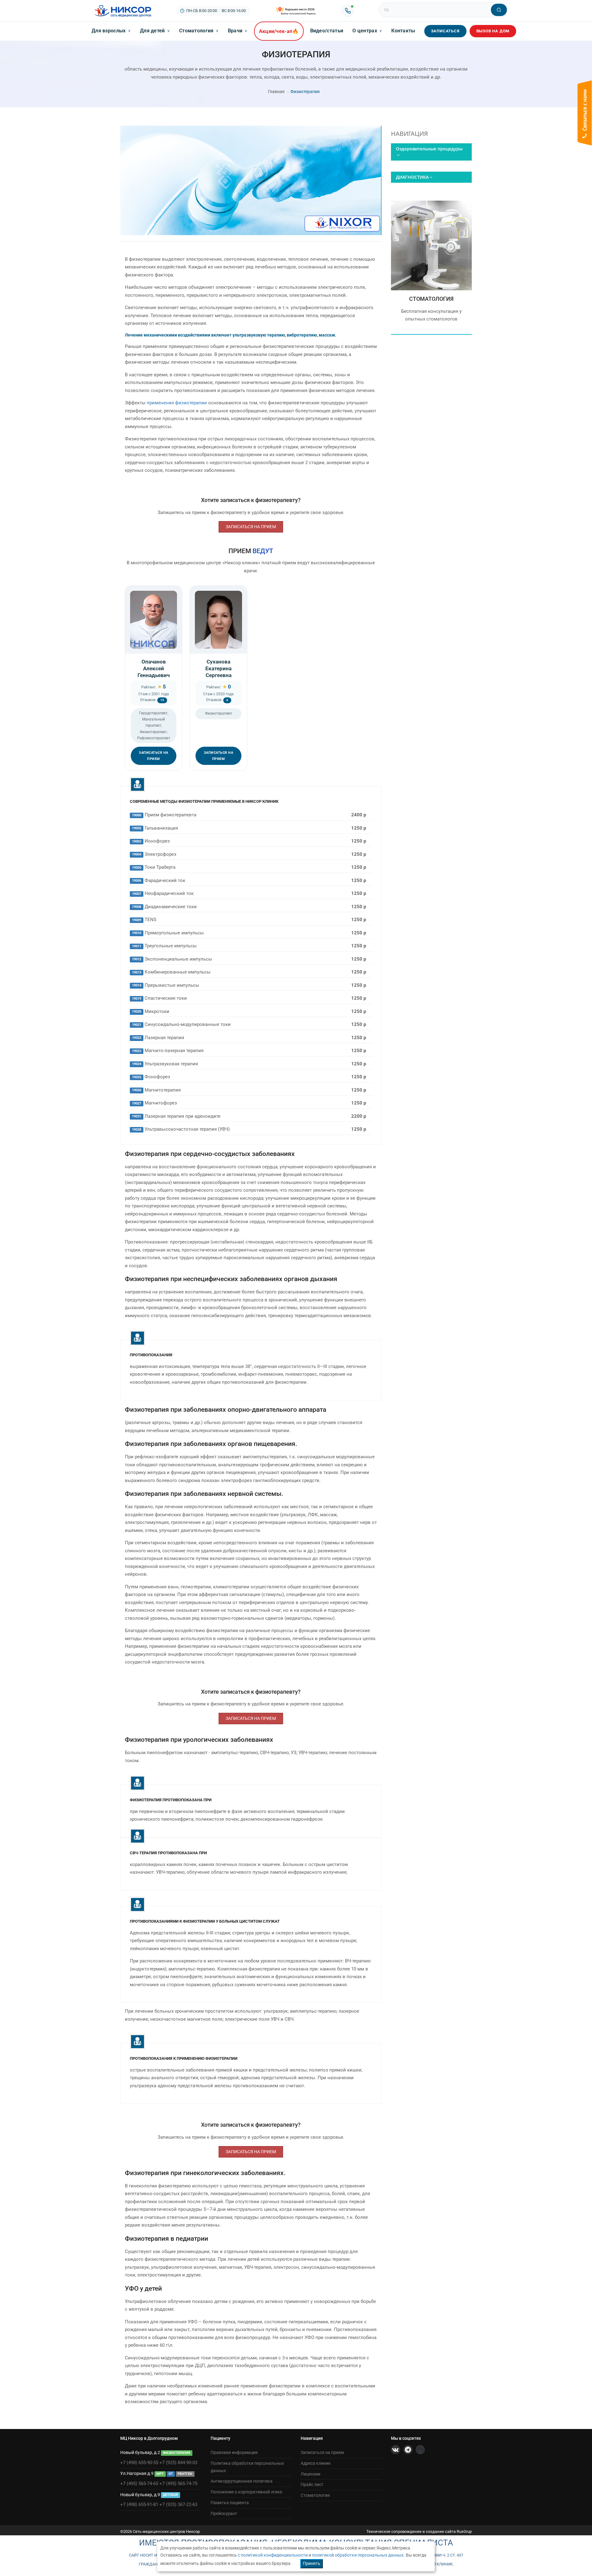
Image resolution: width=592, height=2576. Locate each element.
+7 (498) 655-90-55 (139, 2463)
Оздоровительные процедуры (429, 149)
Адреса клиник (316, 2463)
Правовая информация (234, 2452)
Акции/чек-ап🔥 (279, 31)
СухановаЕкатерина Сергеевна (218, 668)
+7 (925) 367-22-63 (178, 2505)
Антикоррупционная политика (242, 2481)
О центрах (367, 31)
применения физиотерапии (177, 403)
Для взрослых (111, 31)
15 (162, 700)
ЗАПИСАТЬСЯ (445, 31)
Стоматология (199, 31)
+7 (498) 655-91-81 (139, 2505)
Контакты (403, 31)
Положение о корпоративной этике (246, 2492)
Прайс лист (312, 2484)
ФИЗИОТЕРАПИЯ (432, 290)
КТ (171, 2474)
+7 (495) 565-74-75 (178, 2484)
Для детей (155, 31)
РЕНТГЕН (185, 2474)
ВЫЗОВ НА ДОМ (493, 31)
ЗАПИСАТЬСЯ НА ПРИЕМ (251, 527)
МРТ (160, 2474)
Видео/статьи (327, 31)
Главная (276, 92)
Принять (312, 2563)
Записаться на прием (322, 2452)
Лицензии (310, 2474)
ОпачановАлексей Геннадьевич (154, 668)
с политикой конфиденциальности (273, 2555)
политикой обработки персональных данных (358, 2555)
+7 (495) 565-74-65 (139, 2484)
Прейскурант (224, 2513)
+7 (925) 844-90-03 (178, 2463)
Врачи (238, 31)
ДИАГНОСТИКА (412, 177)
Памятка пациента (230, 2503)
